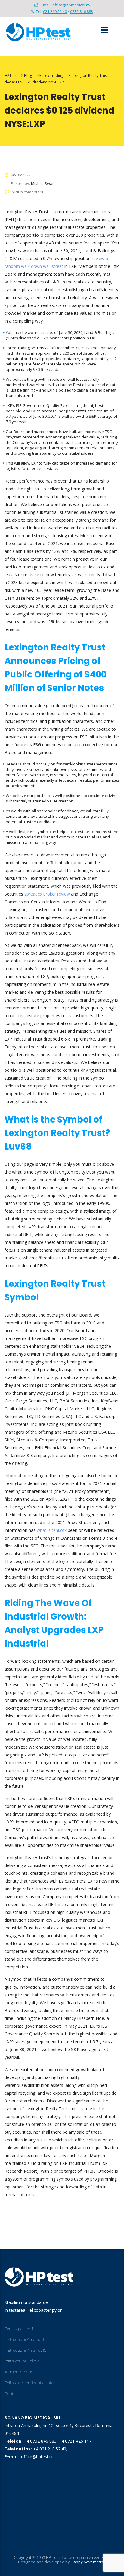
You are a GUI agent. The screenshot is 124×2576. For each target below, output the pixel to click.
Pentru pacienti (19, 2329)
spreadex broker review (47, 894)
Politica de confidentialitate (29, 2383)
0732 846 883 (82, 11)
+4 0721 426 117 (75, 2441)
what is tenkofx (52, 1530)
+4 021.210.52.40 (50, 2449)
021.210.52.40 (55, 11)
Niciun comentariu (28, 192)
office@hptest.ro (37, 2457)
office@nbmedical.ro (71, 5)
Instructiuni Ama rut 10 (25, 2350)
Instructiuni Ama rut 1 (24, 2339)
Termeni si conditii (21, 2372)
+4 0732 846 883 (40, 2441)
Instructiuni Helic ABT (24, 2361)
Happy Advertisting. (88, 2562)
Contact (12, 2393)
